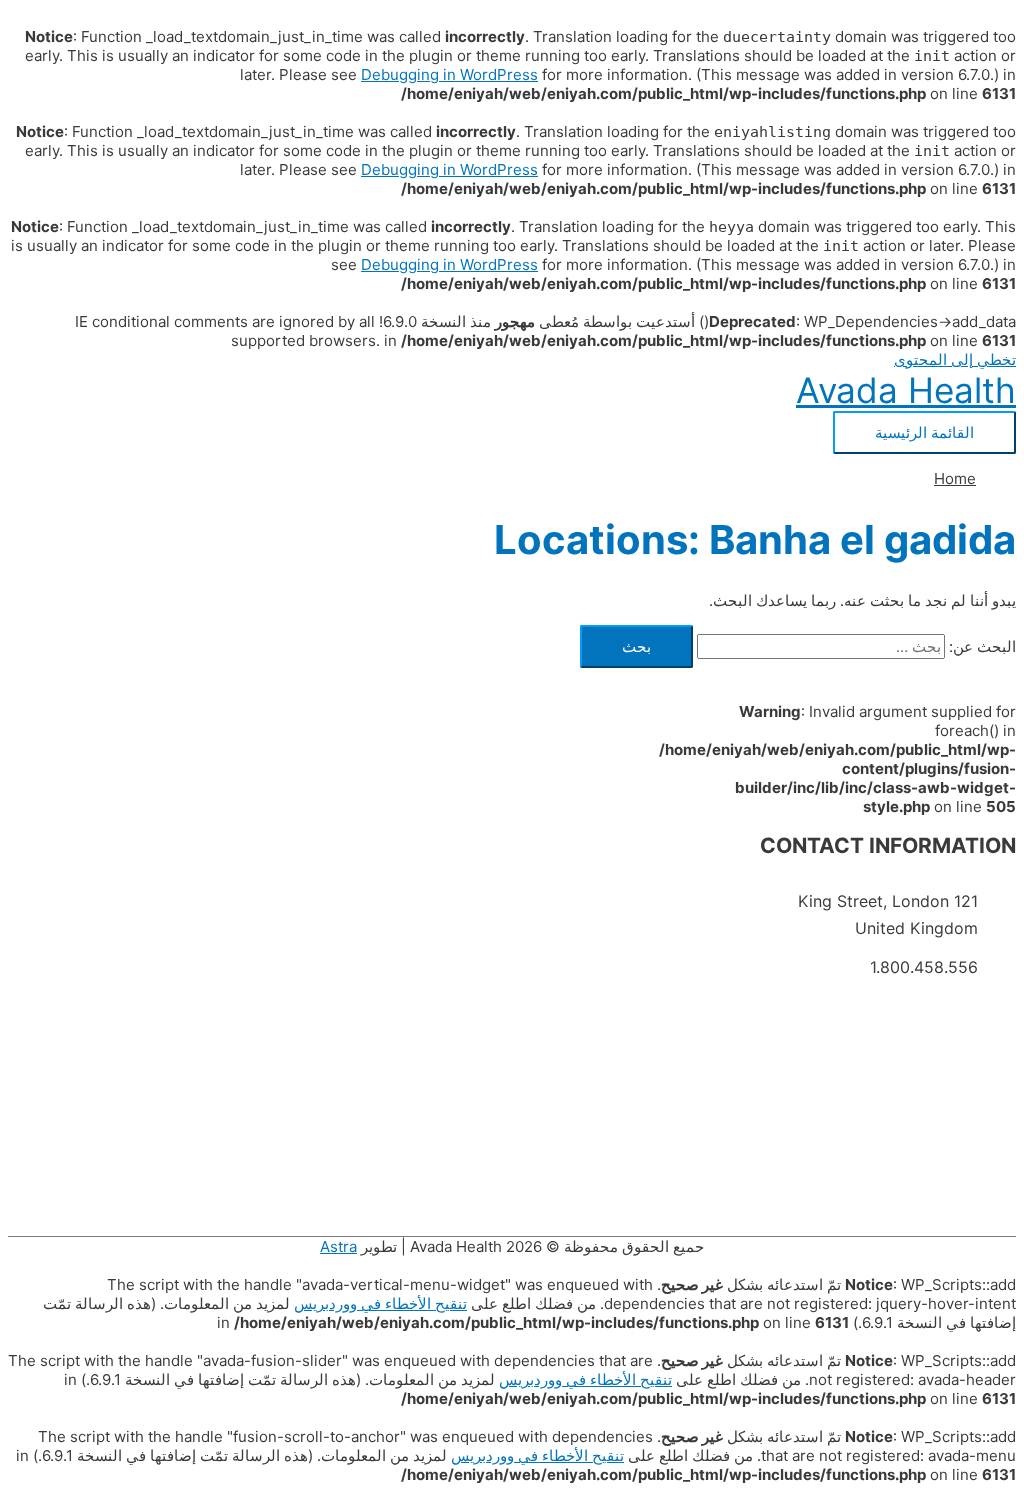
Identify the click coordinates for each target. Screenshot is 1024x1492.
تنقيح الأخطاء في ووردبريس (380, 1303)
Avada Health (906, 390)
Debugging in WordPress (449, 74)
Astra (338, 1246)
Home (955, 478)
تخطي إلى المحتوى (955, 359)
